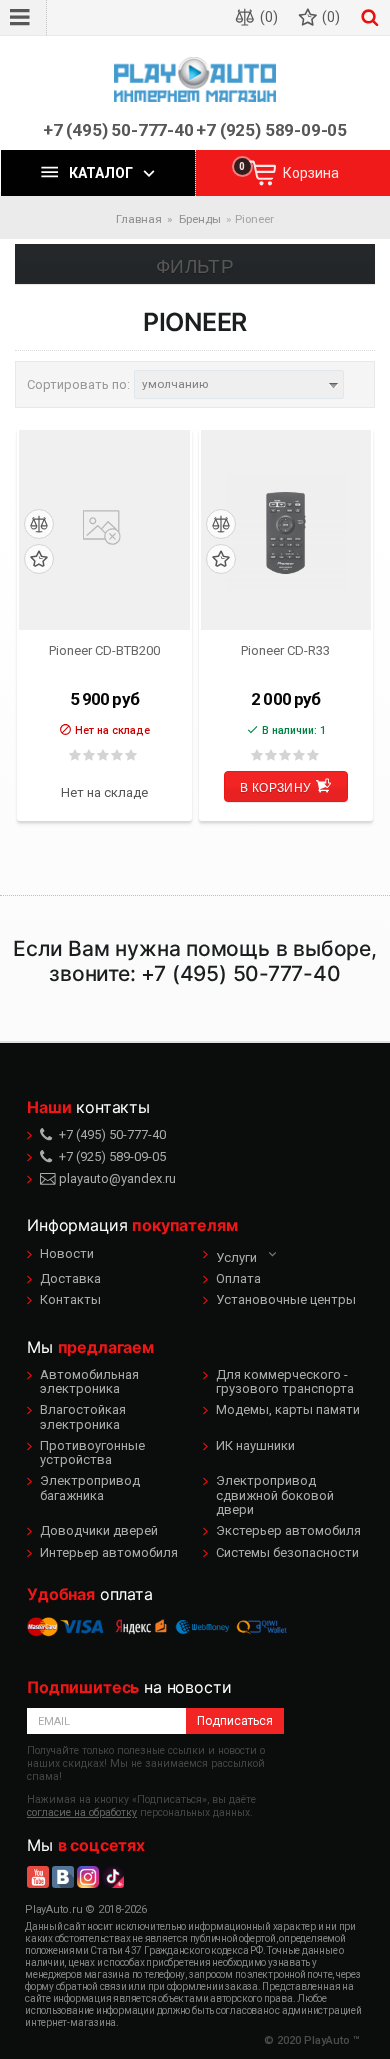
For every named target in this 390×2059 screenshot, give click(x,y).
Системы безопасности (287, 1552)
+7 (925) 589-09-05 (271, 130)
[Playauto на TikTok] (113, 1877)
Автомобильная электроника (89, 1381)
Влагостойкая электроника (83, 1416)
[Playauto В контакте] (63, 1877)
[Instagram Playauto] (88, 1877)
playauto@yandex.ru (116, 1178)
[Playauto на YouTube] (38, 1877)
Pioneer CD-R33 (285, 650)
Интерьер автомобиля (109, 1552)
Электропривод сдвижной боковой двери (275, 1495)
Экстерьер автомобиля (288, 1530)
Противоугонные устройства (92, 1452)
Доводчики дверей (99, 1530)
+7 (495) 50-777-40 (118, 130)
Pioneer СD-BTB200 (104, 650)
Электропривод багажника (90, 1487)
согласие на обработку (82, 1812)
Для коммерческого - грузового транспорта (285, 1381)
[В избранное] (39, 559)
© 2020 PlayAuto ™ (312, 2040)
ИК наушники (255, 1445)
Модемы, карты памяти (288, 1409)
